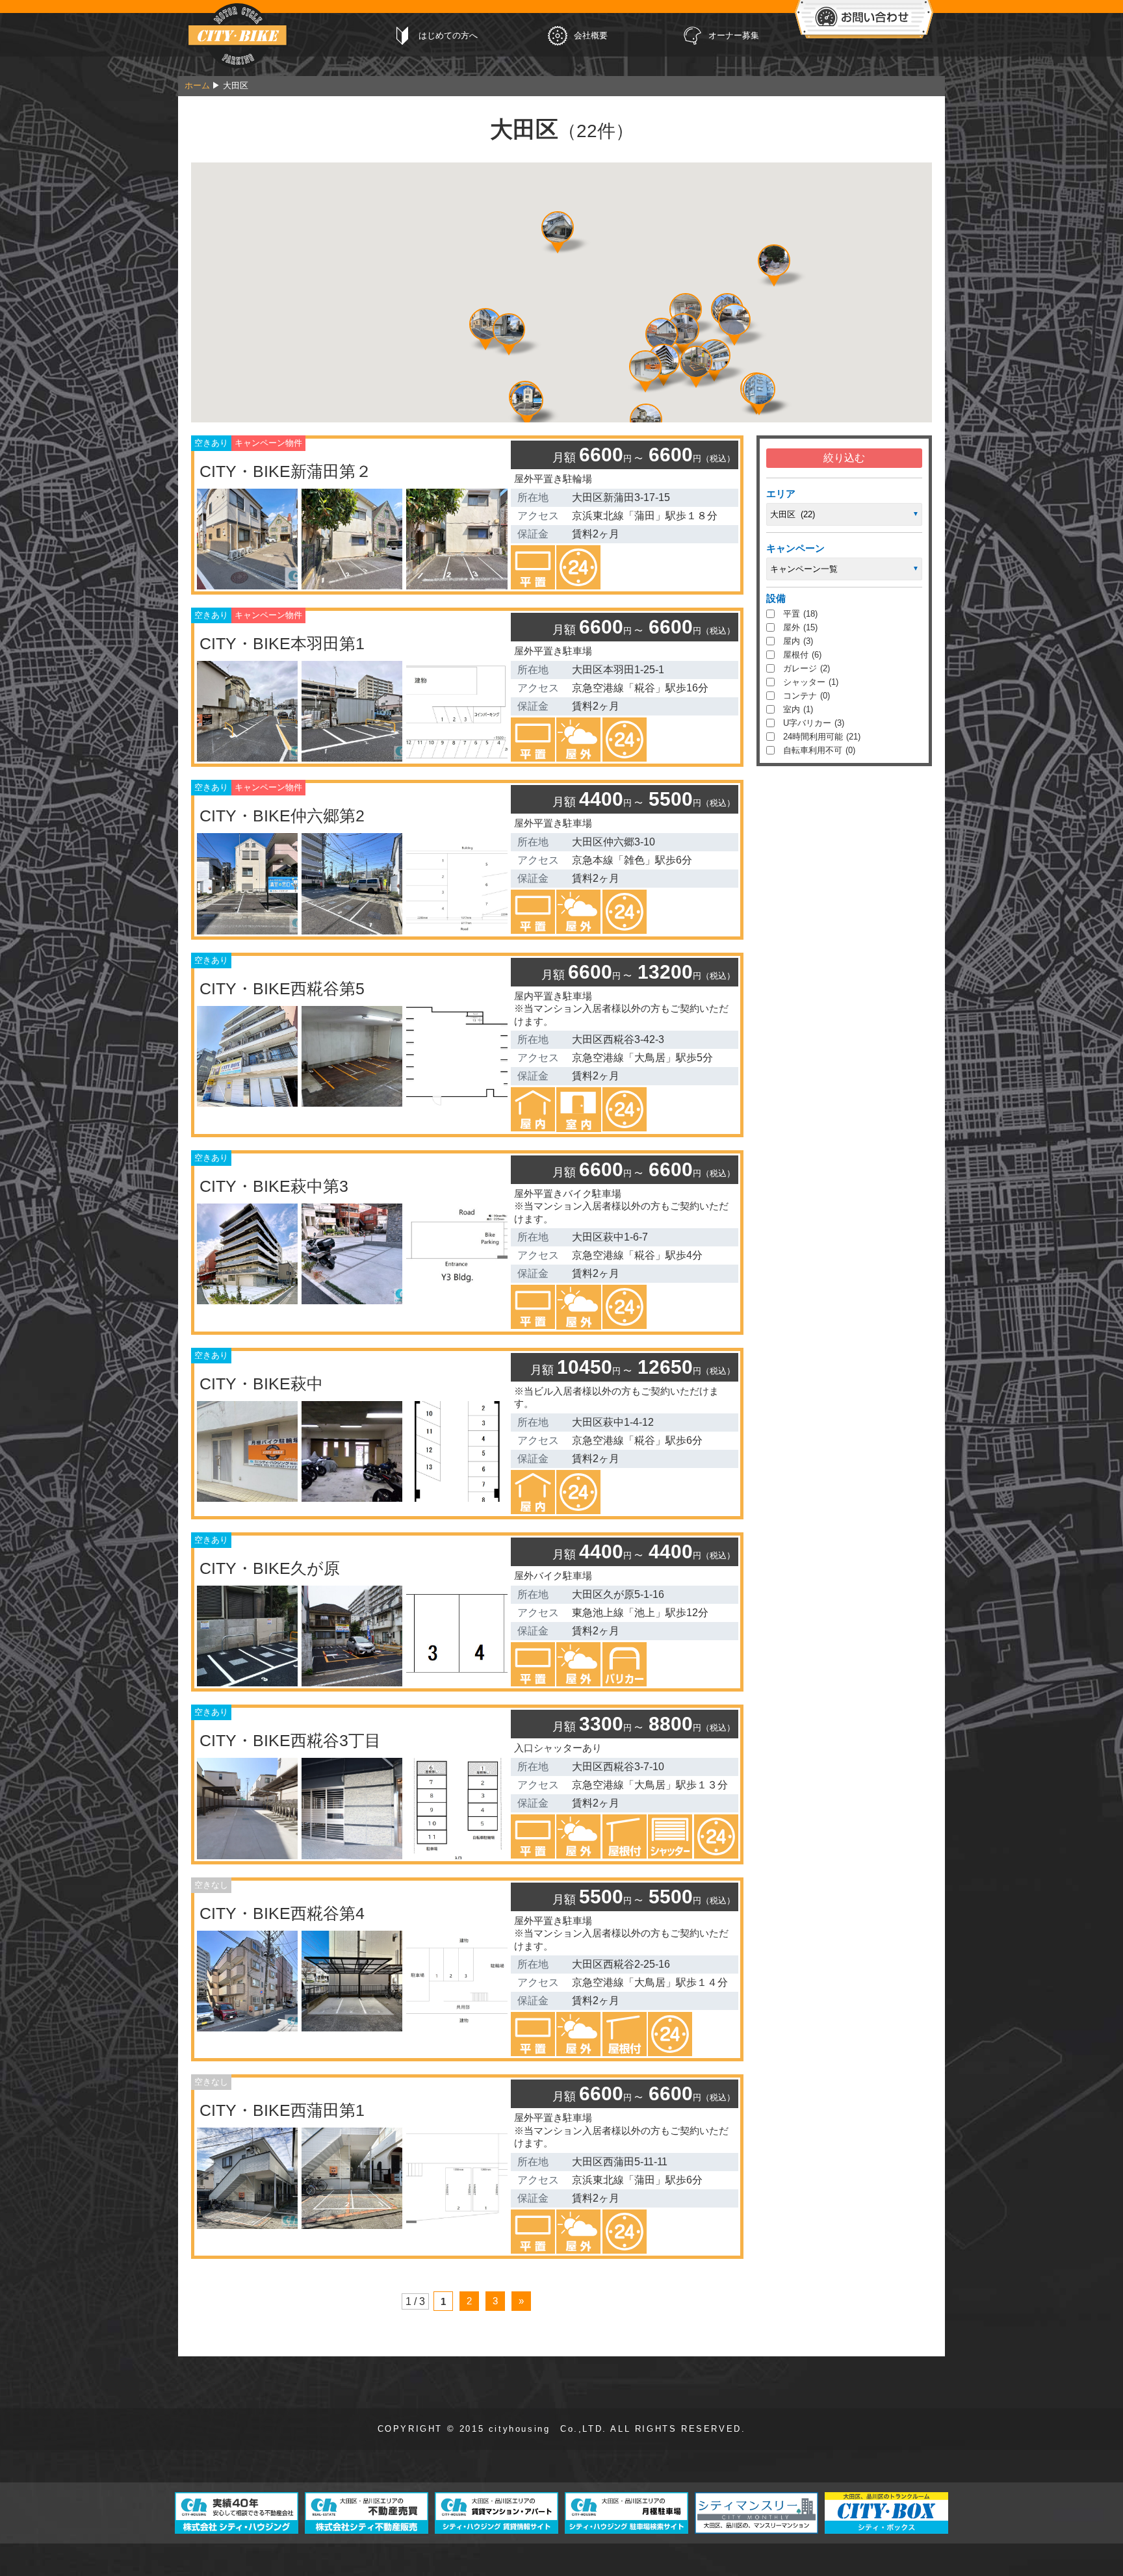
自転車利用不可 (819, 750)
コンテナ (807, 696)
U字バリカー (814, 723)
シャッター (811, 682)
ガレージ (807, 668)
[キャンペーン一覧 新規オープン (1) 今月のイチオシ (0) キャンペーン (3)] (844, 569)
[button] (734, 320)
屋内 (798, 641)
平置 (800, 614)
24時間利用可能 (822, 737)
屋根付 (802, 655)
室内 (798, 709)
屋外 (800, 627)
